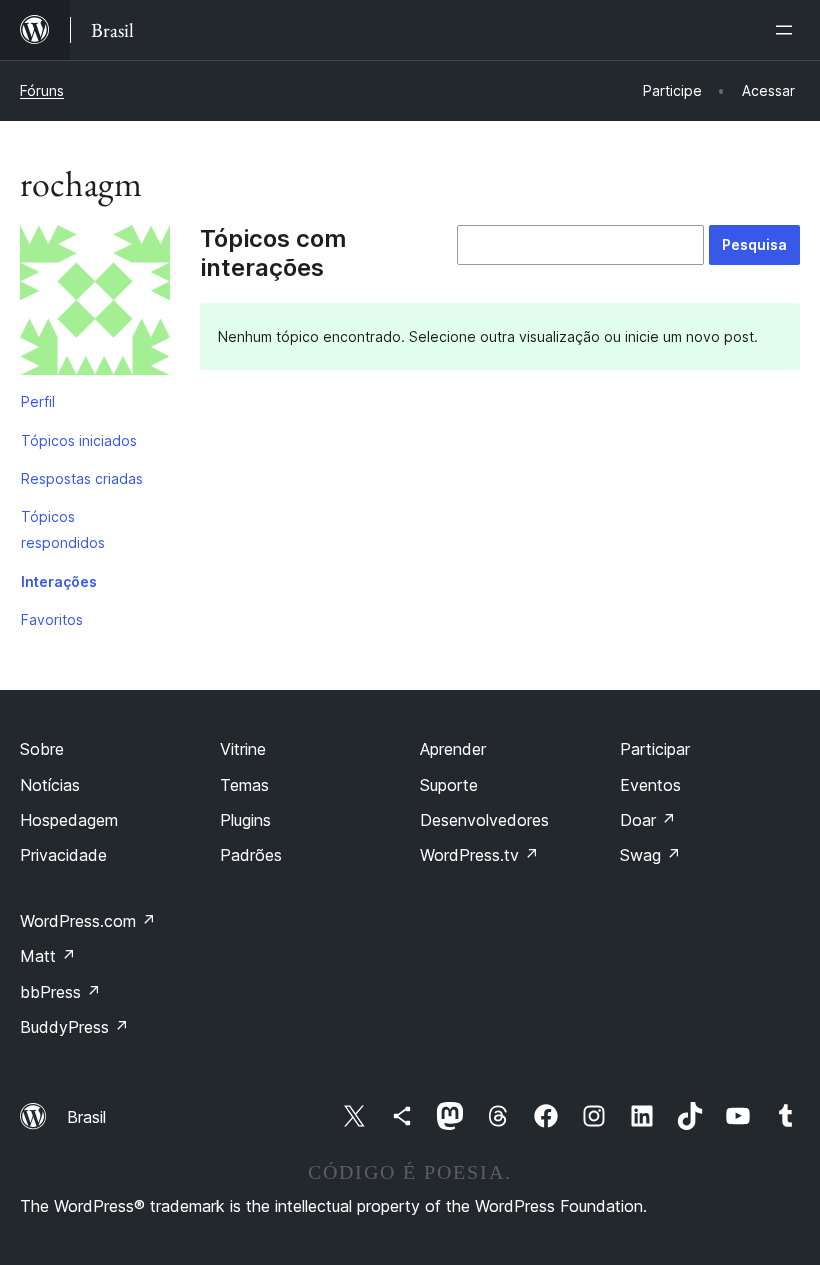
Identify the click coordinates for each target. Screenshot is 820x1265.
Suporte (449, 785)
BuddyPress (74, 1027)
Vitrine (243, 749)
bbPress (60, 992)
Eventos (650, 785)
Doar (648, 820)
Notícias (50, 785)
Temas (244, 785)
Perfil (38, 401)
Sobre (42, 749)
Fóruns (42, 90)
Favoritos (52, 619)
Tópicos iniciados (79, 440)
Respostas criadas (82, 478)
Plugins (245, 820)
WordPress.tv (479, 855)
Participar (655, 749)
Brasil (86, 1117)
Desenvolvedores (484, 820)
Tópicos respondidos (63, 529)
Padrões (251, 855)
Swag (650, 855)
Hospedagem (69, 820)
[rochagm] (95, 304)
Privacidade (63, 855)
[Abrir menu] (788, 30)
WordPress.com (88, 921)
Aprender (453, 749)
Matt (48, 956)
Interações (59, 581)
